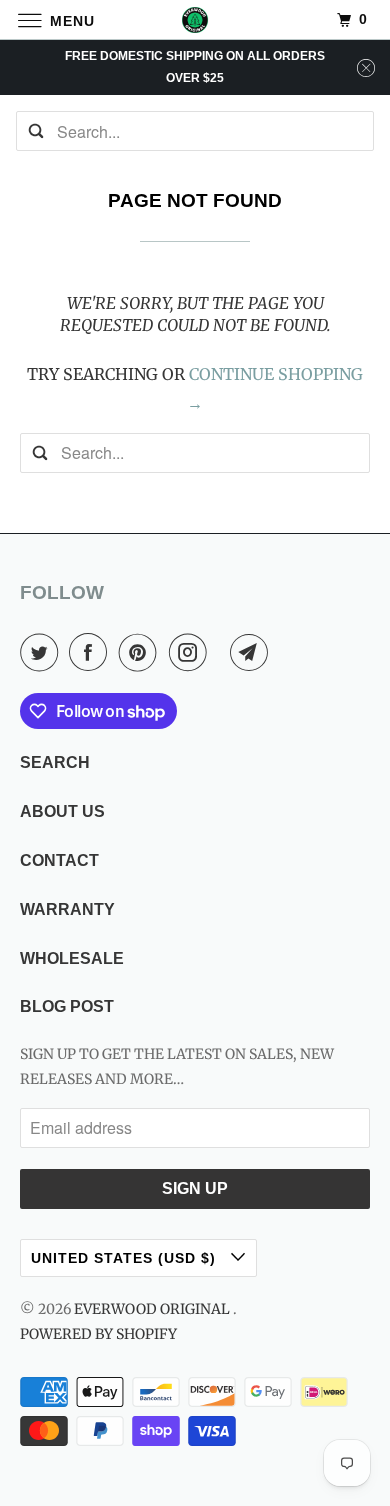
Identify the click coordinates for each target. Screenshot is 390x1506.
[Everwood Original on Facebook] (92, 652)
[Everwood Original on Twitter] (43, 652)
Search (55, 762)
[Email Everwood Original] (253, 652)
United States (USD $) (126, 1258)
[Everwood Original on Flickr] (222, 652)
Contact (59, 860)
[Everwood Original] (195, 19)
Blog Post (67, 1006)
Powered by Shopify (98, 1334)
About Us (62, 811)
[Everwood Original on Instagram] (192, 652)
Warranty (67, 909)
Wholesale (72, 958)
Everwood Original (153, 1309)
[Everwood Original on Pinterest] (142, 652)
